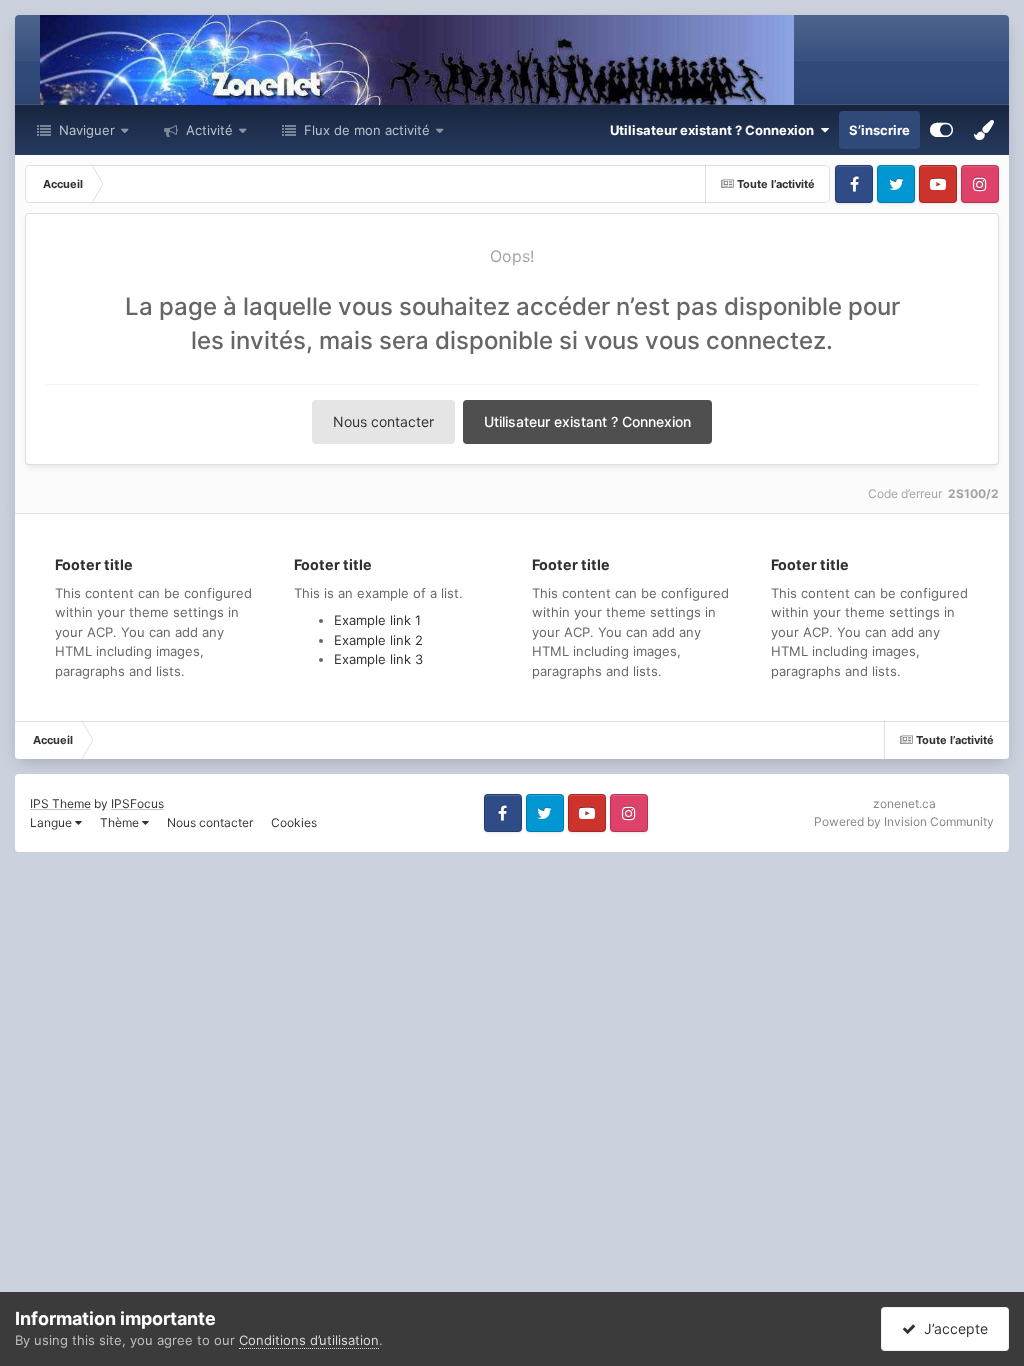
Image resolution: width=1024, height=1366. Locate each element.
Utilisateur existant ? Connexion (715, 130)
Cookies (294, 822)
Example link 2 (378, 640)
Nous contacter (383, 421)
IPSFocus (137, 803)
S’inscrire (879, 130)
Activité (207, 130)
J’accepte (952, 1328)
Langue (52, 822)
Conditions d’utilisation (309, 1340)
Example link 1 (377, 620)
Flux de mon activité (367, 130)
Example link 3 (378, 659)
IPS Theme (60, 803)
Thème (121, 822)
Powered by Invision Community (904, 821)
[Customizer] (941, 130)
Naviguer (85, 130)
